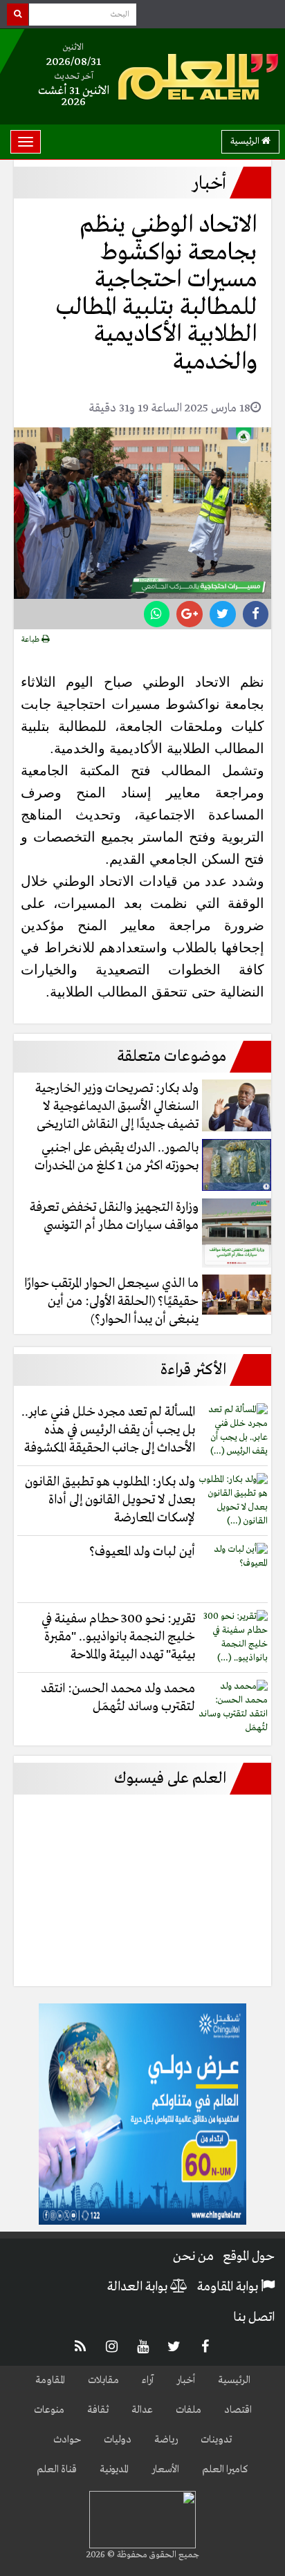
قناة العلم (57, 2470)
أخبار (186, 2380)
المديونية (114, 2470)
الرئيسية (246, 141)
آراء (148, 2380)
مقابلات (103, 2380)
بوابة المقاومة (229, 2287)
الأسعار (165, 2470)
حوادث (67, 2440)
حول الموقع (249, 2257)
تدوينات (216, 2440)
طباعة (31, 640)
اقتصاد (238, 2410)
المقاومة (50, 2380)
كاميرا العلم (225, 2470)
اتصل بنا (254, 2317)
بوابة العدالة (139, 2287)
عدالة (142, 2410)
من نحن (193, 2257)
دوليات (118, 2440)
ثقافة (98, 2410)
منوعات (49, 2410)
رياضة (166, 2440)
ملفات (189, 2410)
